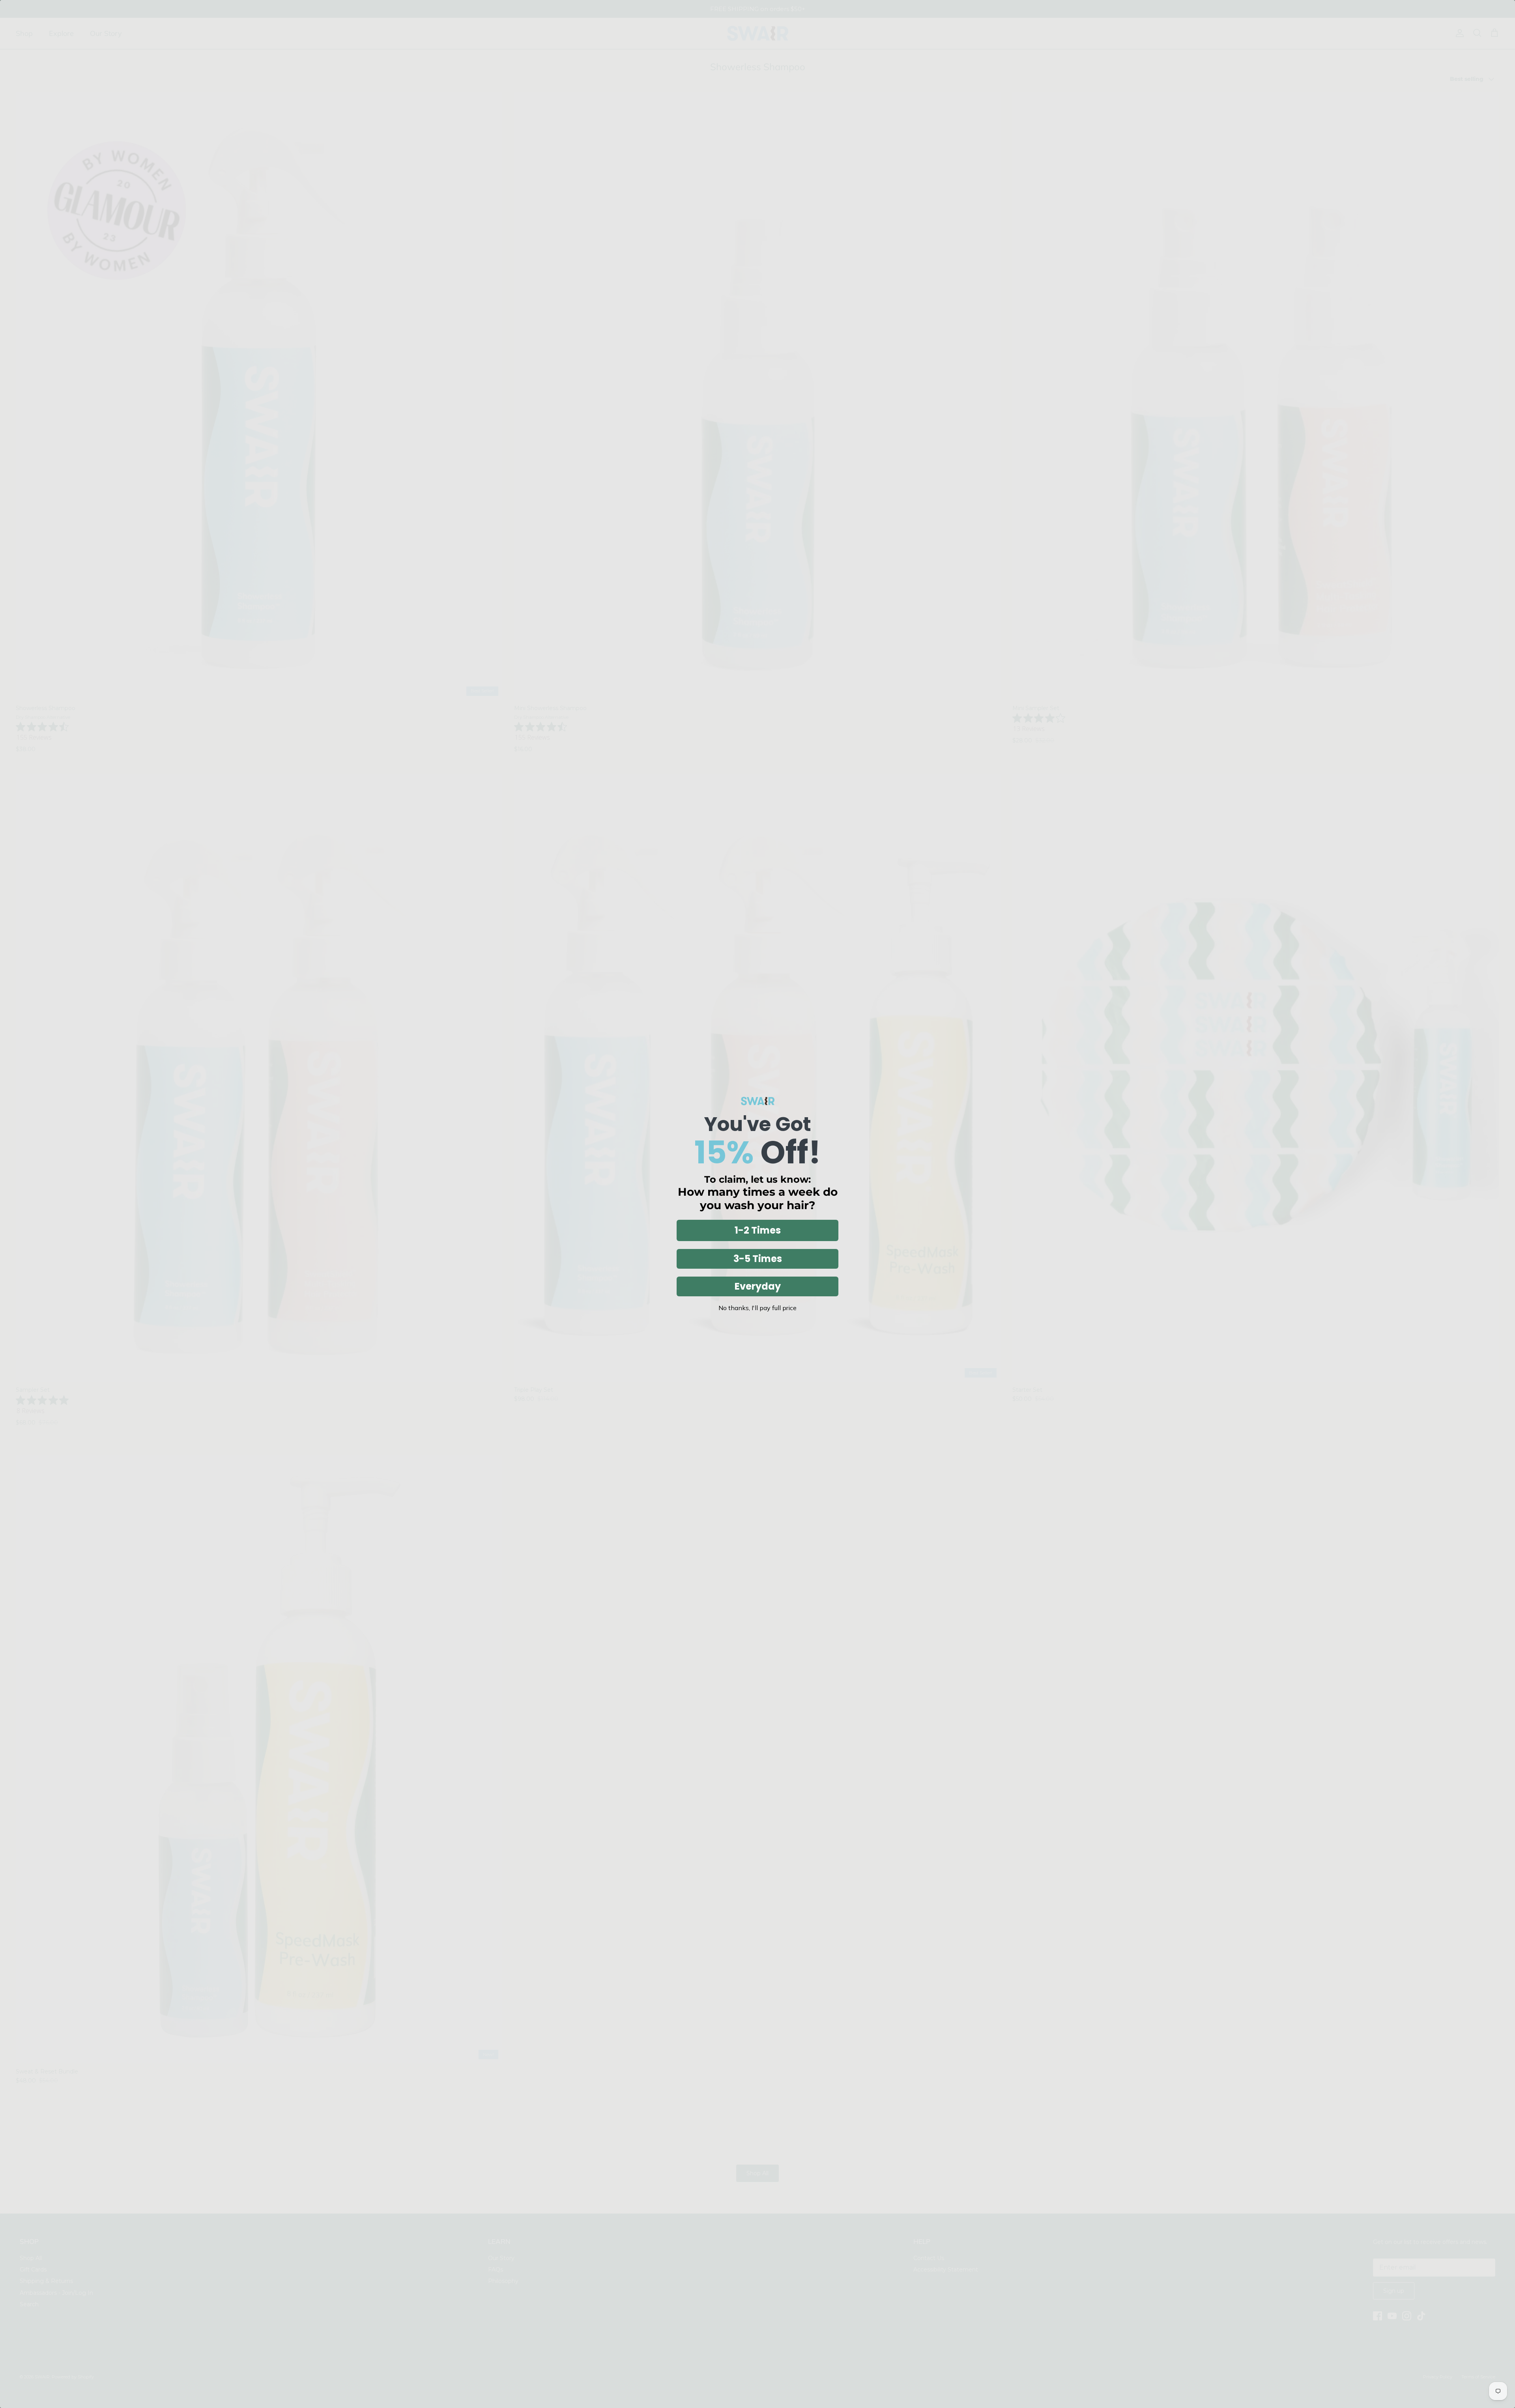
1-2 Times (758, 1230)
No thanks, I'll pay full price (757, 1308)
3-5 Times (758, 1259)
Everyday (758, 1286)
